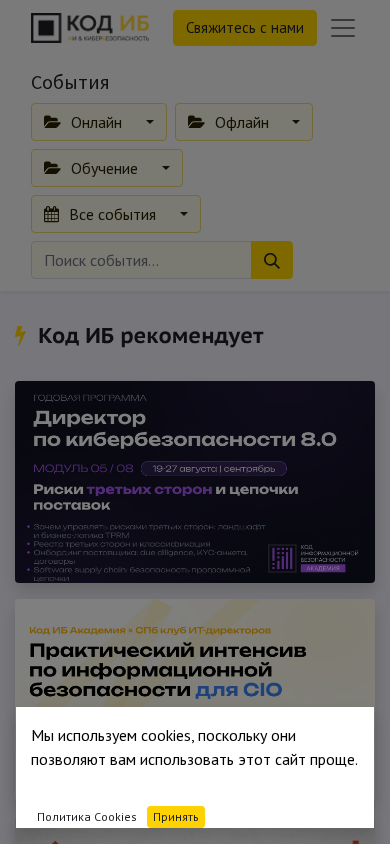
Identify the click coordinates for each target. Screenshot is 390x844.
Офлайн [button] (242, 122)
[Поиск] (272, 260)
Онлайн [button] (96, 122)
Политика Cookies (87, 816)
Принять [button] (176, 816)
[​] (23, 335)
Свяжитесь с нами (245, 27)
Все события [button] (112, 214)
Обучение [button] (104, 168)
